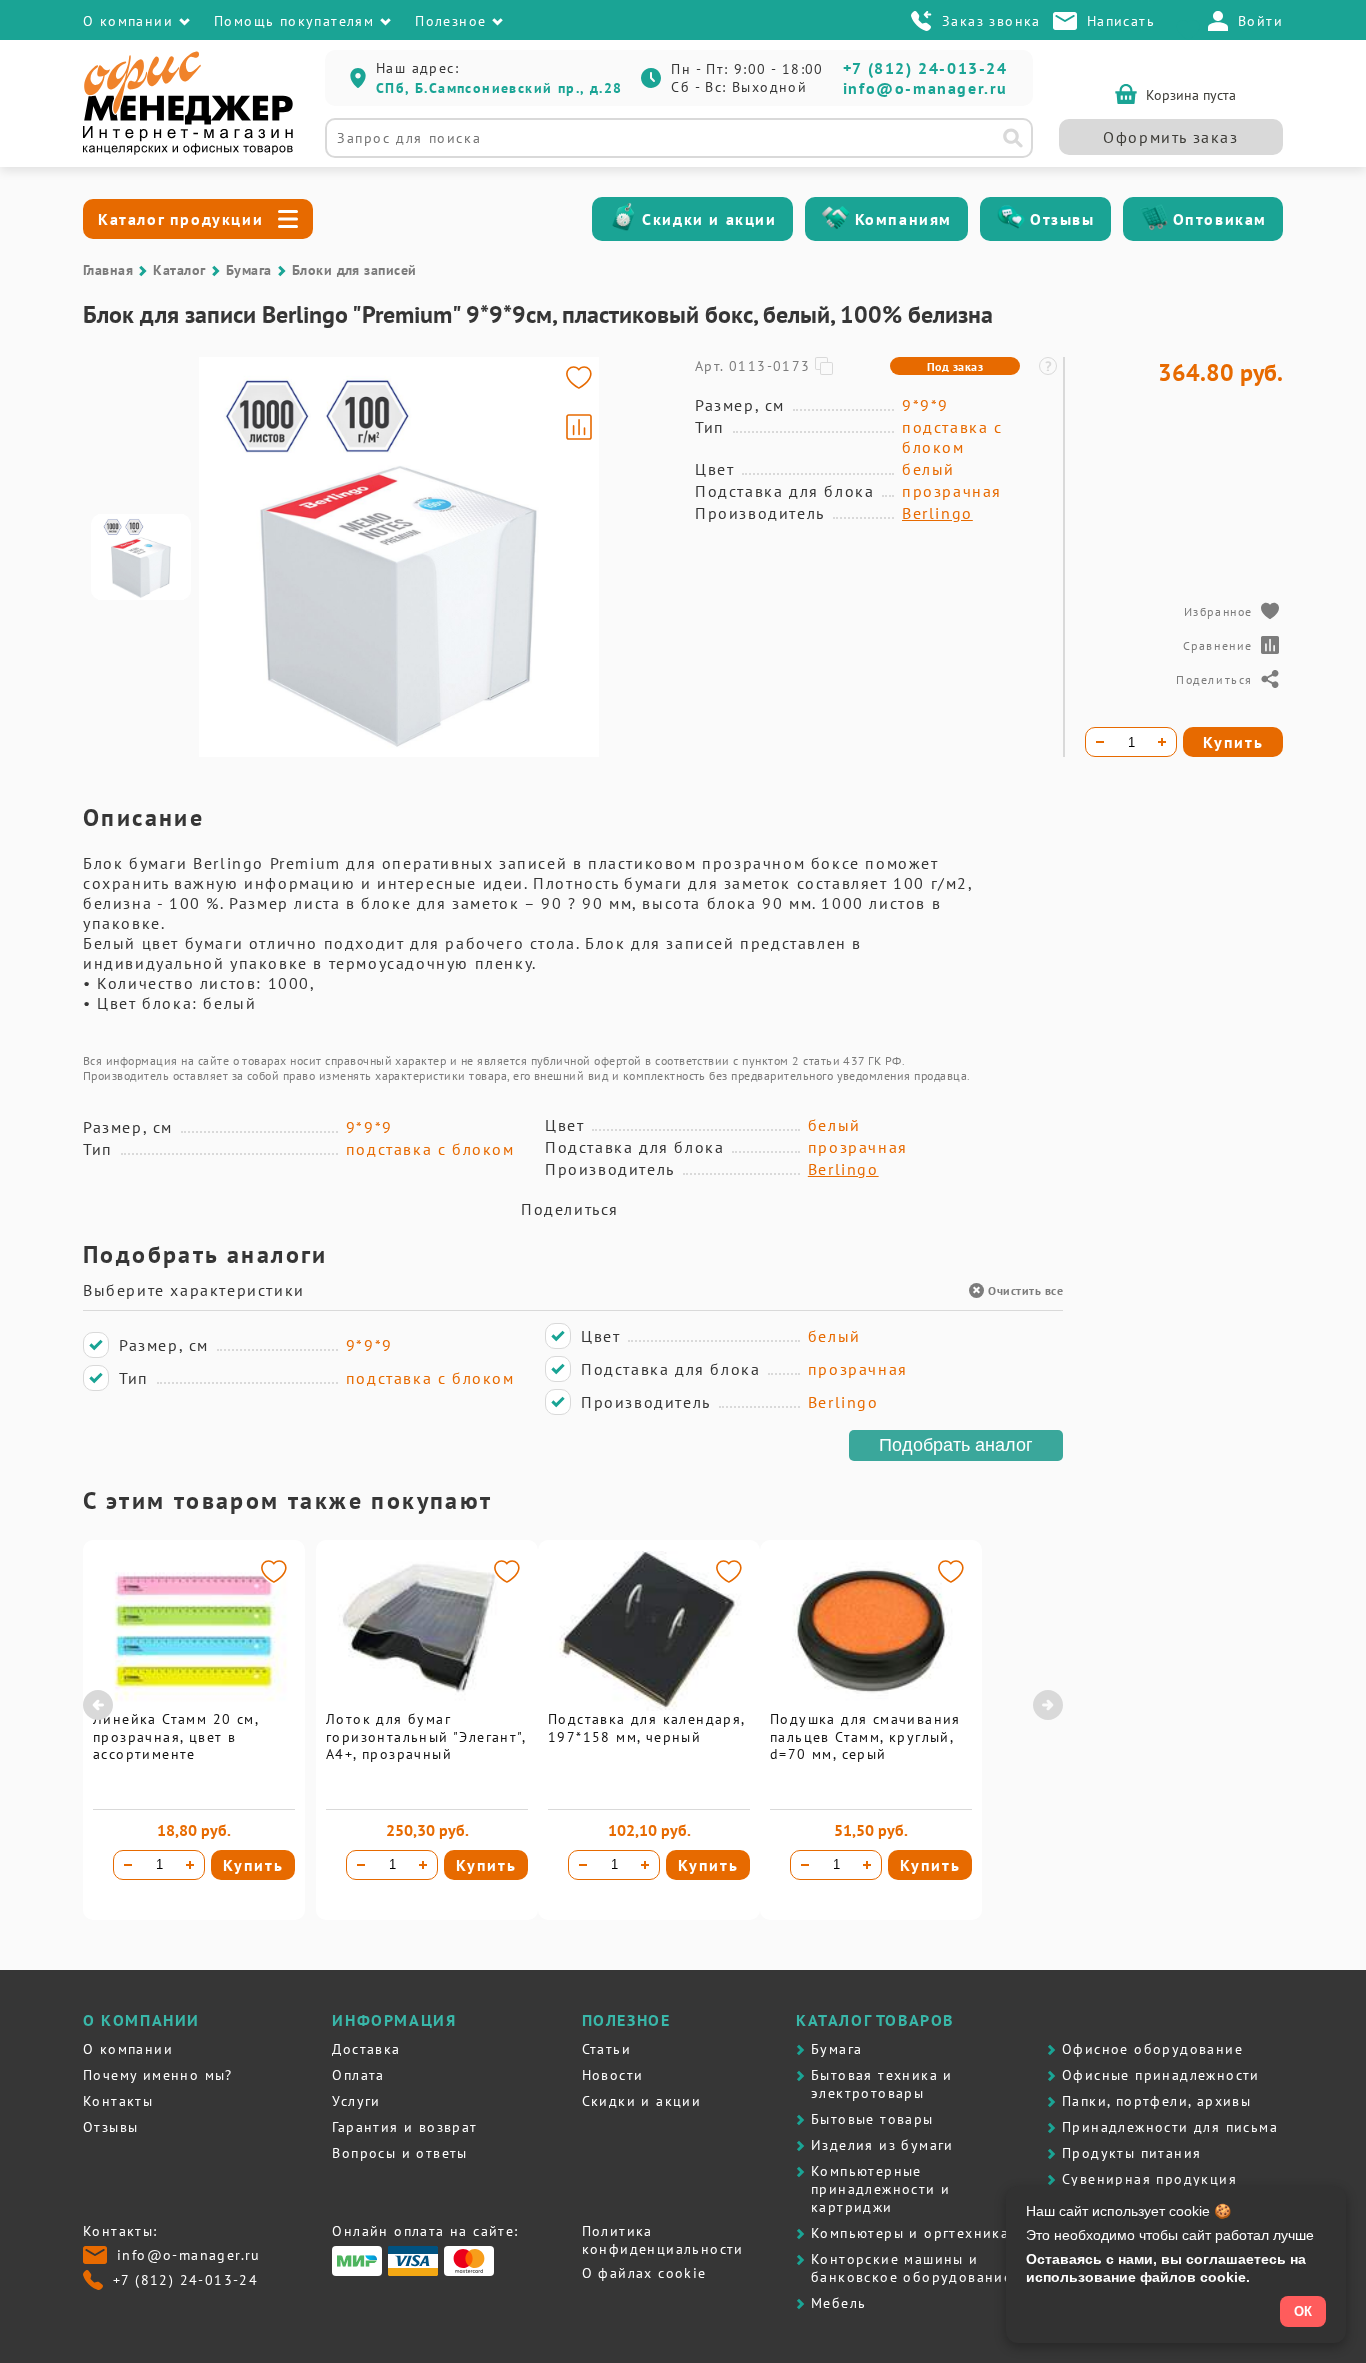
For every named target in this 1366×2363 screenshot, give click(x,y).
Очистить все (1025, 1290)
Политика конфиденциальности (663, 2240)
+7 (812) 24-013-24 (925, 68)
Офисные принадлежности (1161, 2075)
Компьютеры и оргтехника (910, 2233)
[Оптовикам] (1154, 219)
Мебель (838, 2303)
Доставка (366, 2049)
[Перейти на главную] (188, 150)
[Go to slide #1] (141, 557)
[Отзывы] (1011, 219)
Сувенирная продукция (1149, 2179)
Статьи (606, 2049)
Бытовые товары (872, 2119)
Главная (108, 270)
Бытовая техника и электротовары (882, 2084)
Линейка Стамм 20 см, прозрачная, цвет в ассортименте (175, 1736)
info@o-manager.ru (925, 88)
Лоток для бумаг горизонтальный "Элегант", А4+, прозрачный (425, 1736)
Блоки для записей (354, 270)
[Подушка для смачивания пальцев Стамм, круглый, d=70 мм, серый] (871, 1706)
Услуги (356, 2101)
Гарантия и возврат (404, 2127)
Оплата (358, 2075)
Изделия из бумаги (882, 2145)
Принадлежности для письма (1170, 2127)
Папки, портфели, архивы (1156, 2101)
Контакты (118, 2101)
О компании (128, 2049)
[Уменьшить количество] (128, 1865)
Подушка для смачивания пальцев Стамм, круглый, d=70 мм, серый (865, 1736)
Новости (613, 2075)
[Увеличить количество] (190, 1865)
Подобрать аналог (956, 1445)
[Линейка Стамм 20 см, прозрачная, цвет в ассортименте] (194, 1706)
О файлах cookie (644, 2273)
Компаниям (903, 219)
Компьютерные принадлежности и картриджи (880, 2189)
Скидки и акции (709, 219)
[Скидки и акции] (623, 219)
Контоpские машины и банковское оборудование (911, 2268)
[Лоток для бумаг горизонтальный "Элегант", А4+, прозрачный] (427, 1706)
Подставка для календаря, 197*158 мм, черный (646, 1728)
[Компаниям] (836, 219)
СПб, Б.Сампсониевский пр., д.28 (499, 88)
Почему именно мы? (158, 2075)
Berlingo (937, 513)
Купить (253, 1865)
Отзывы (1062, 219)
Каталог (179, 270)
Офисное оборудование (1152, 2049)
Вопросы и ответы (399, 2153)
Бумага (249, 270)
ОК (1303, 2311)
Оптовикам (1220, 219)
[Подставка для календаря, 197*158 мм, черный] (649, 1706)
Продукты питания (1131, 2153)
